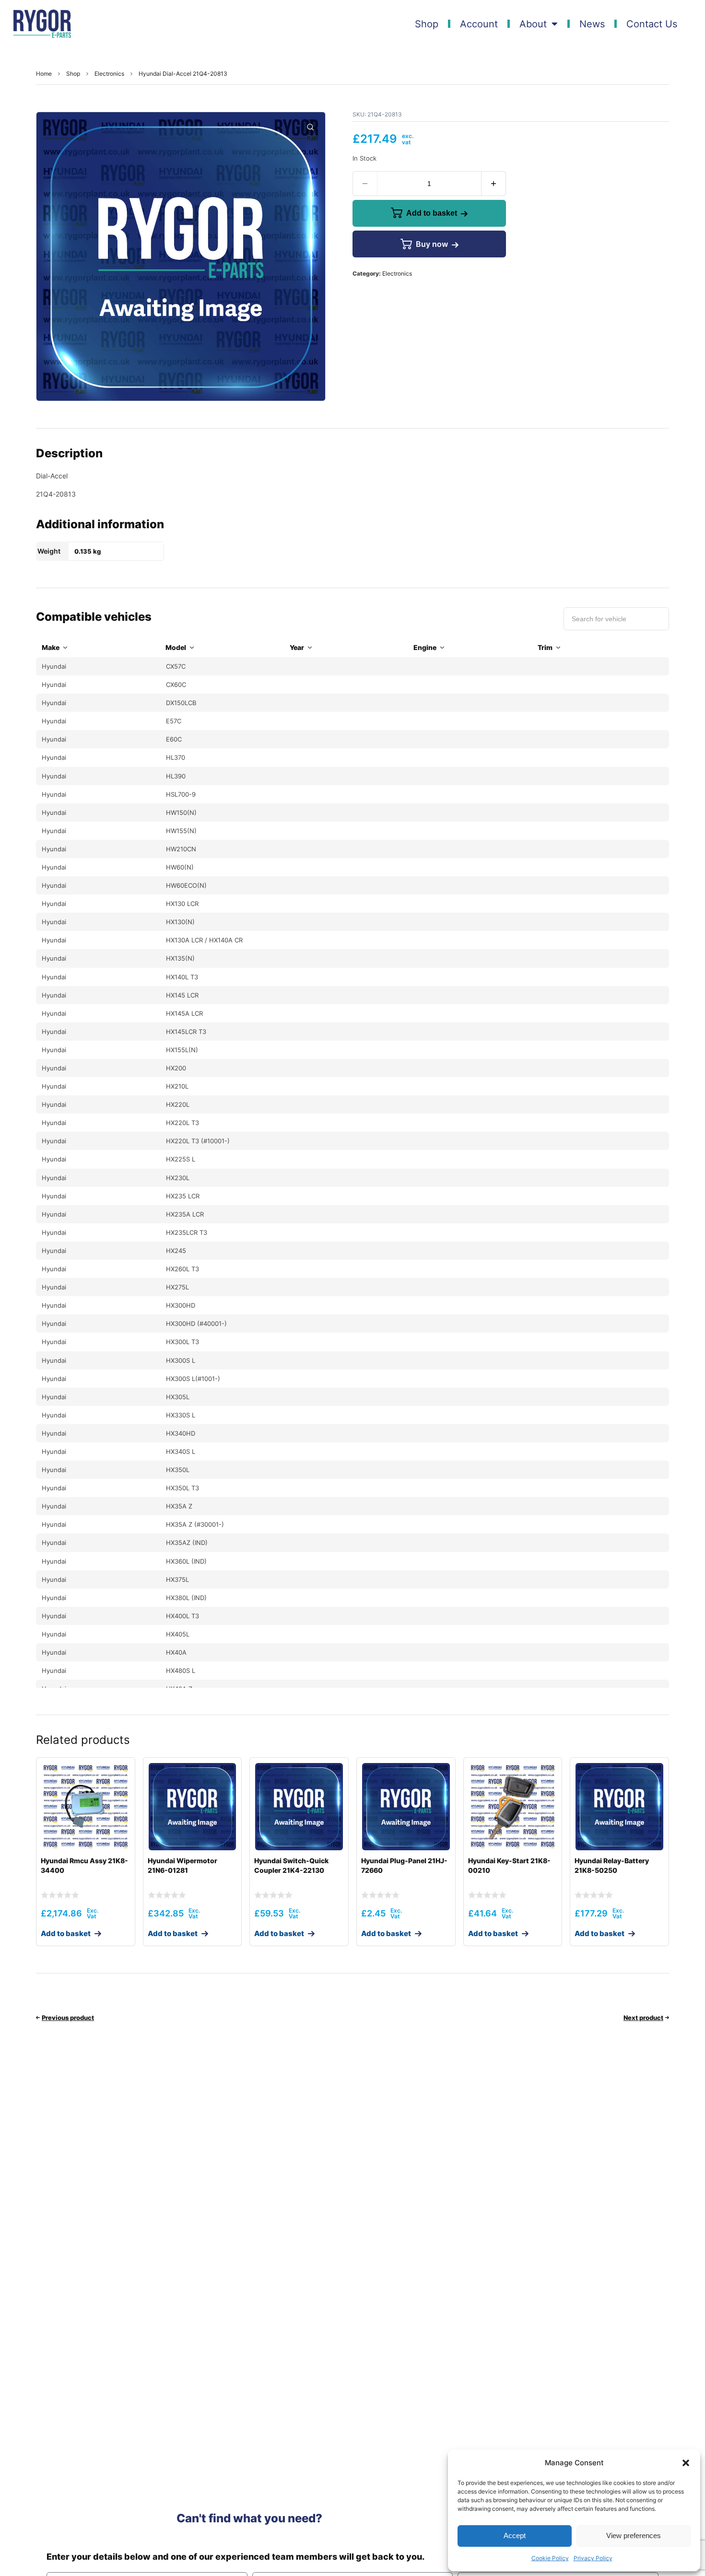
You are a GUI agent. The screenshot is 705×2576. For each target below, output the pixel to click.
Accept (515, 2535)
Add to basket (432, 213)
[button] (686, 2463)
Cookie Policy (550, 2558)
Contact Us (652, 24)
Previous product (68, 2018)
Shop (427, 24)
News (592, 24)
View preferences (634, 2535)
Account (479, 24)
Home (44, 74)
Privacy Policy (593, 2558)
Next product (643, 2018)
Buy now (432, 244)
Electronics (109, 74)
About (533, 24)
